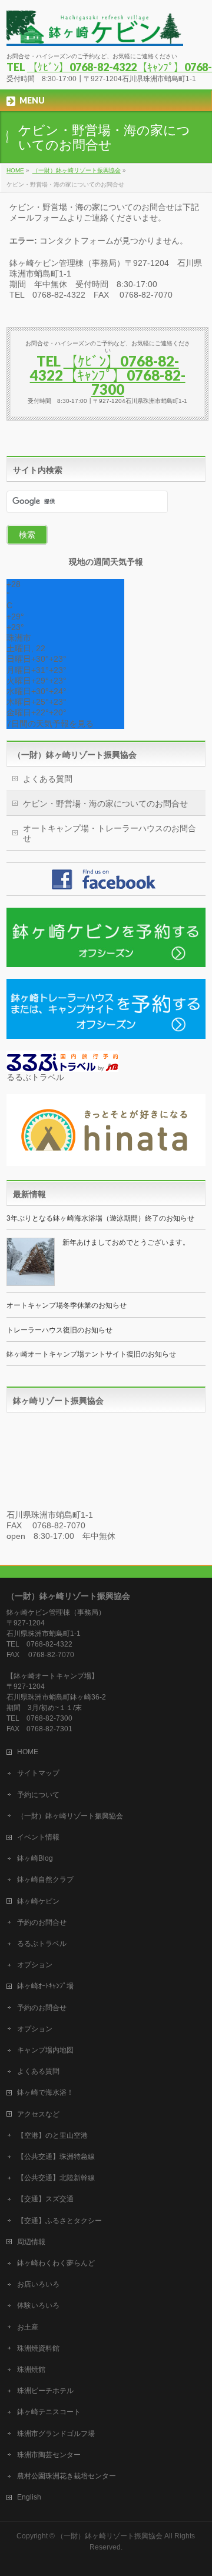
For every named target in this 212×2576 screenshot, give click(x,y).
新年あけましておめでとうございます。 (126, 1242)
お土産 (28, 2327)
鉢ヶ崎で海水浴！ (45, 2092)
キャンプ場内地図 (45, 2050)
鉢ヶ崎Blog (35, 1858)
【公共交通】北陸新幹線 (56, 2178)
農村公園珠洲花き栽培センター (67, 2476)
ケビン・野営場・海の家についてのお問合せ (105, 804)
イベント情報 (38, 1837)
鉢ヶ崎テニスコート (49, 2412)
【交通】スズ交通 (45, 2199)
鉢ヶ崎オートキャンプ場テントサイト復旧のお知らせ (91, 1354)
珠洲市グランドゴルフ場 (56, 2434)
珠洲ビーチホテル (45, 2391)
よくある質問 (48, 779)
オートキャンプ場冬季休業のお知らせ (67, 1305)
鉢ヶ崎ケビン (38, 1901)
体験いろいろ (38, 2305)
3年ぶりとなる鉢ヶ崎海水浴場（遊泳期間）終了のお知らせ (100, 1218)
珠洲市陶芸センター (49, 2455)
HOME (28, 1752)
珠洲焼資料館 (38, 2348)
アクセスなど (38, 2114)
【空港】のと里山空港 (52, 2135)
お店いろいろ (38, 2284)
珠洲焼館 (31, 2370)
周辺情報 (31, 2242)
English (29, 2497)
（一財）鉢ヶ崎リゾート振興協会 (75, 755)
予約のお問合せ (42, 1922)
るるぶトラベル (42, 1944)
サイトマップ (38, 1773)
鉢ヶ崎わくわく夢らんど (56, 2263)
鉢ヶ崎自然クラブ (45, 1879)
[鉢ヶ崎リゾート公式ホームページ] (95, 33)
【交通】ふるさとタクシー (59, 2221)
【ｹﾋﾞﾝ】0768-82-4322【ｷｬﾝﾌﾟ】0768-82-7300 (108, 375)
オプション (35, 1965)
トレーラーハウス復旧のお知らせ (59, 1330)
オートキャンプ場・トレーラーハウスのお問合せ (110, 833)
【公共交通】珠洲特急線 (56, 2157)
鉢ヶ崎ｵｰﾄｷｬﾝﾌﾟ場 (45, 1986)
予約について (38, 1795)
